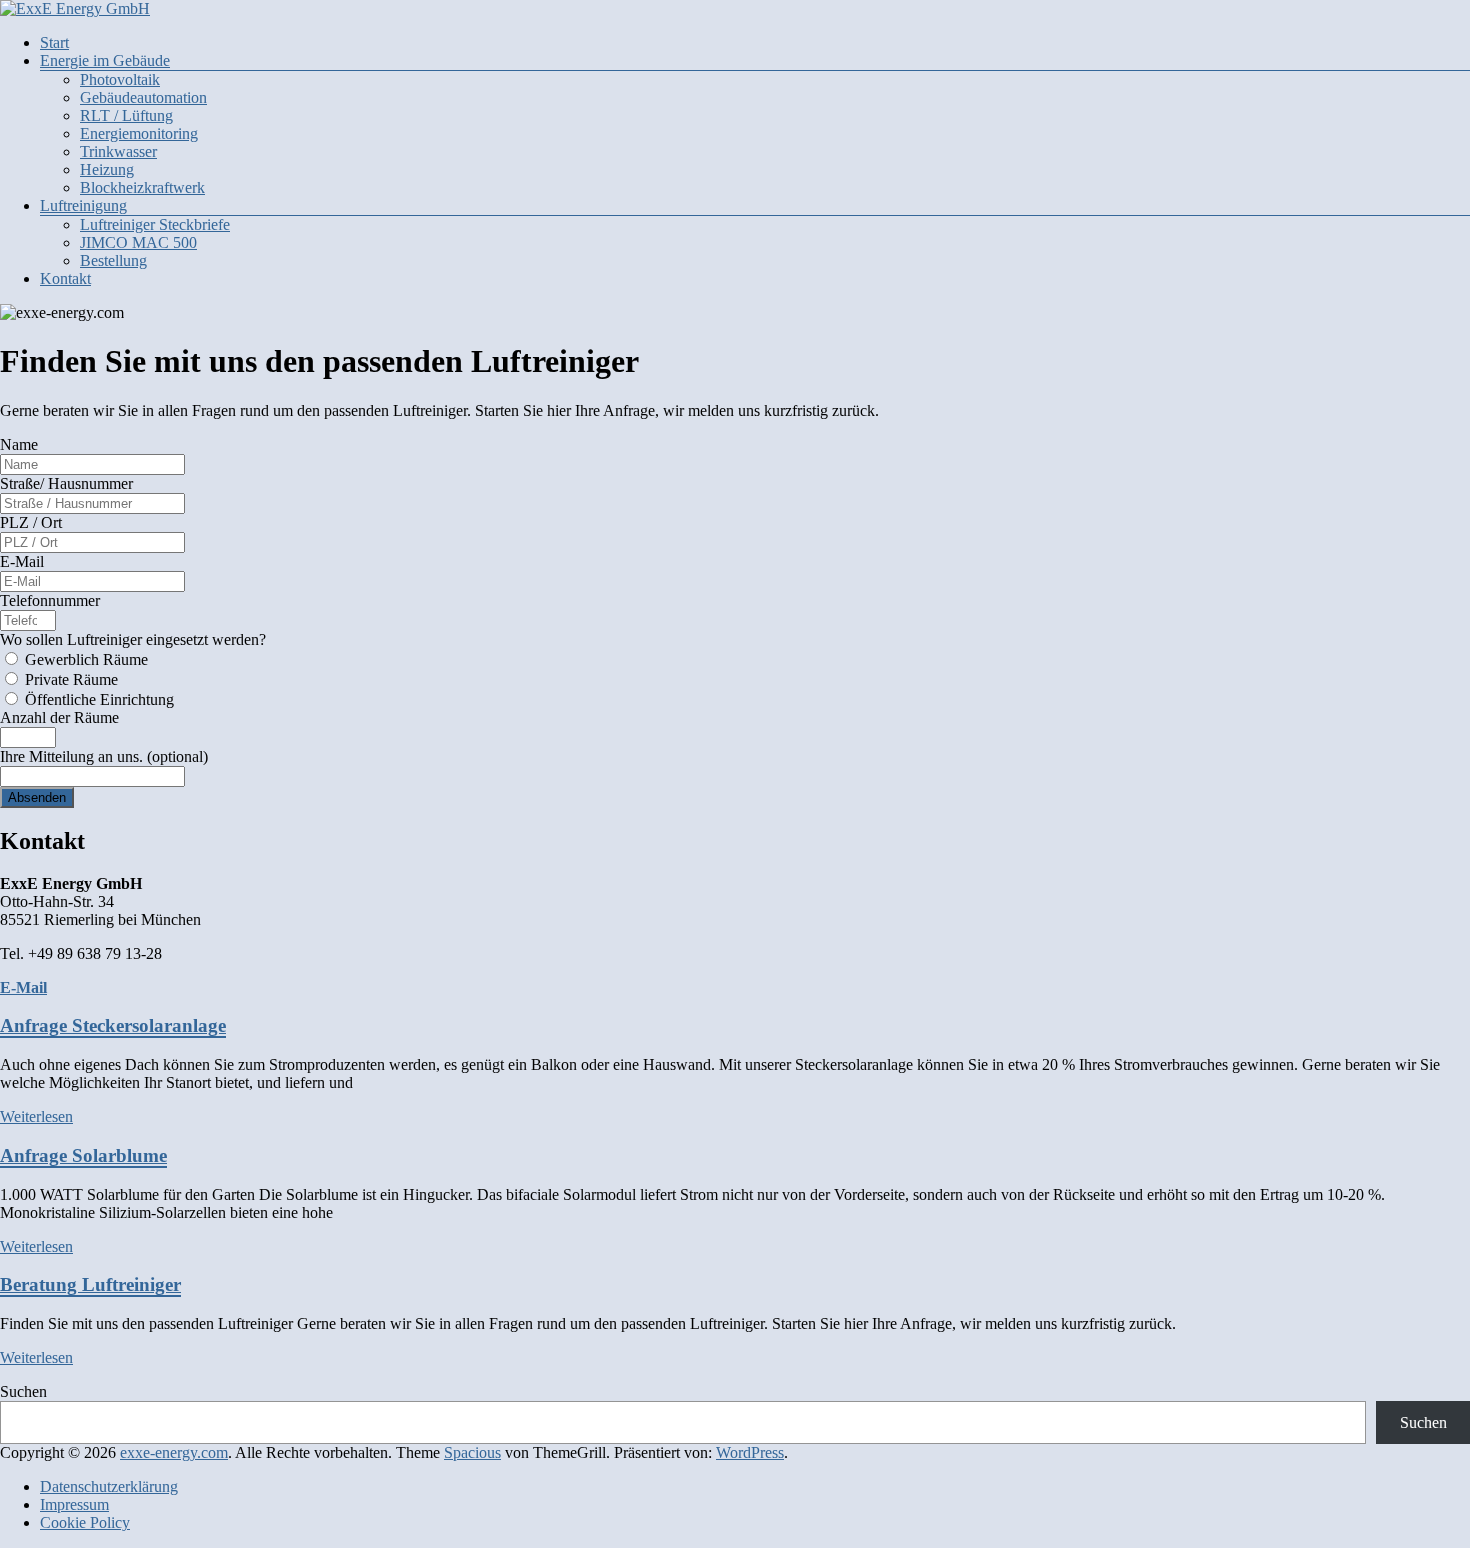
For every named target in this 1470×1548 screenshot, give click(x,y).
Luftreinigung (83, 205)
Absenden (37, 797)
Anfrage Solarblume (83, 1155)
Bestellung (113, 260)
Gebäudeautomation (143, 97)
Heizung (107, 169)
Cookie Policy (85, 1522)
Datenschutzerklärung (109, 1486)
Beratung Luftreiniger (90, 1284)
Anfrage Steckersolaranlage (113, 1025)
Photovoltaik (120, 79)
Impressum (74, 1504)
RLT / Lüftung (126, 115)
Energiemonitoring (139, 133)
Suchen (23, 1391)
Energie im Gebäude (105, 60)
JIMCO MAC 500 (138, 242)
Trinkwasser (118, 151)
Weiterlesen (36, 1116)
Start (54, 42)
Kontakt (65, 278)
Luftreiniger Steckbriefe (155, 224)
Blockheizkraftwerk (142, 187)
